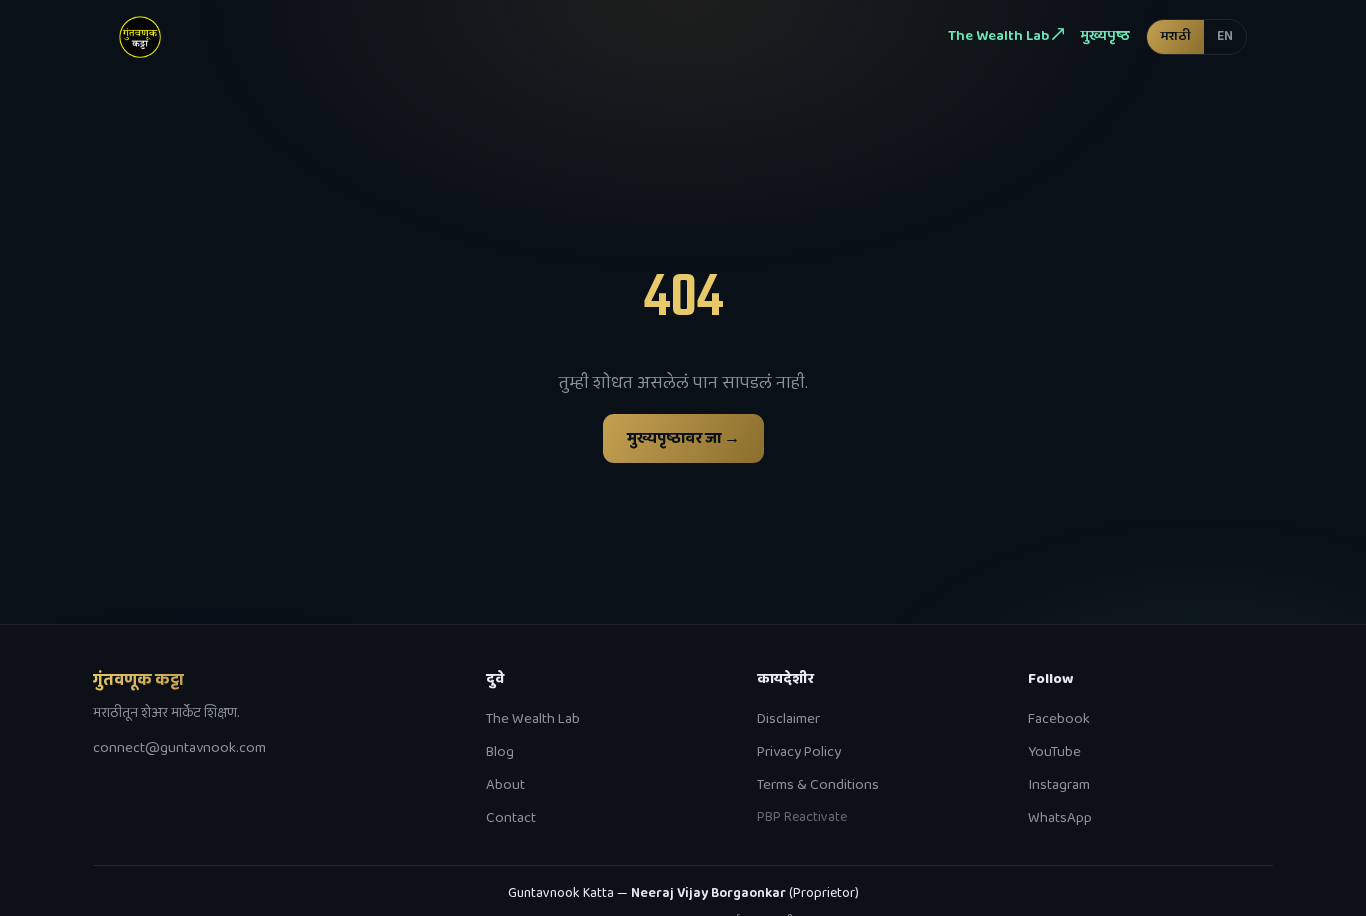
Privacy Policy (799, 752)
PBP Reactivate (802, 817)
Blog (500, 752)
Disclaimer (788, 719)
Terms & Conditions (818, 785)
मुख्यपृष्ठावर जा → (683, 438)
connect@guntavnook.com (179, 748)
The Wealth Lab (533, 719)
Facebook (1059, 719)
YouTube (1054, 752)
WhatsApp (1060, 818)
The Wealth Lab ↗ (1006, 36)
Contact (511, 818)
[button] (1196, 36)
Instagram (1059, 785)
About (505, 785)
